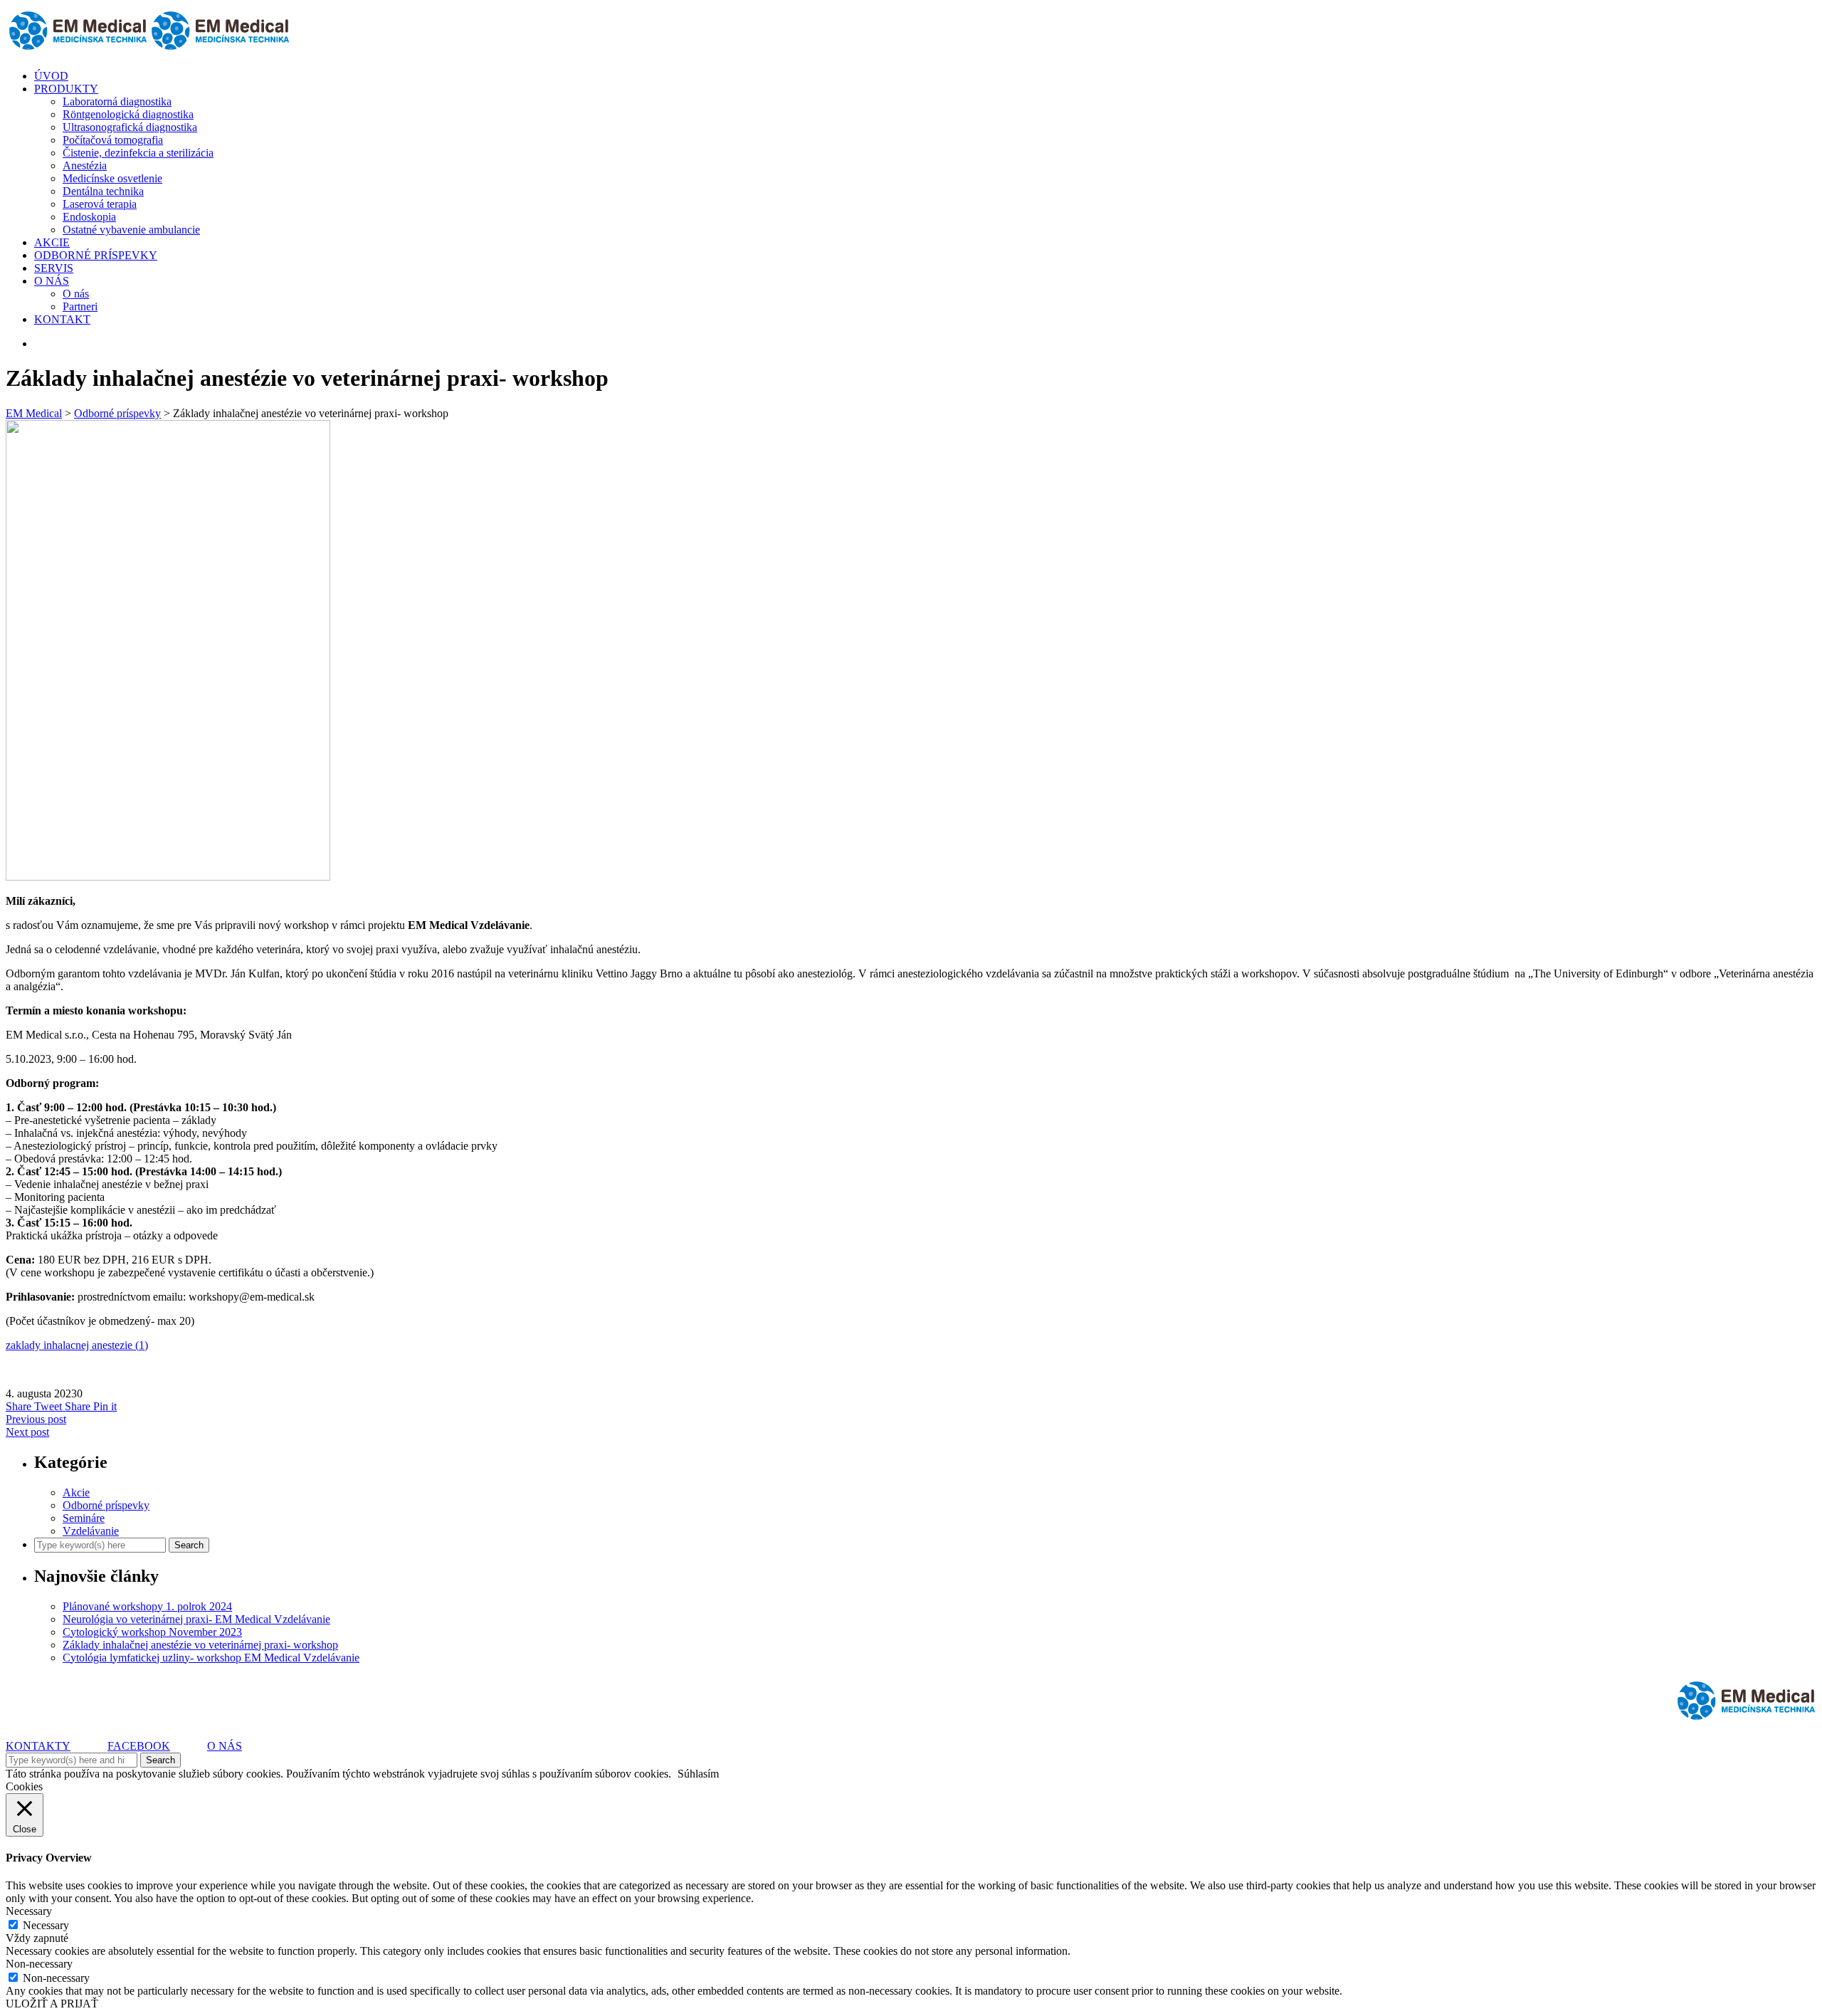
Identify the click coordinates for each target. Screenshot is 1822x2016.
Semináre (84, 1518)
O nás (76, 294)
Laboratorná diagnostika (117, 101)
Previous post (36, 1419)
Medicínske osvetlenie (112, 178)
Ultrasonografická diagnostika (130, 127)
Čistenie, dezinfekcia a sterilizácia (138, 153)
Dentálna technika (103, 191)
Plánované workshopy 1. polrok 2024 (147, 1606)
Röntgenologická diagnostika (128, 114)
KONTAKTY (38, 1746)
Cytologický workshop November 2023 (152, 1632)
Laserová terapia (100, 204)
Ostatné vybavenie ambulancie (131, 230)
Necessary (46, 1925)
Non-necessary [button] (39, 1964)
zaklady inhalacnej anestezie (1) (77, 1345)
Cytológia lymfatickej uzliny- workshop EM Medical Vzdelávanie (211, 1658)
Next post (27, 1432)
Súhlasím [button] (698, 1774)
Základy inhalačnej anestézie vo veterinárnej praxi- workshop (200, 1645)
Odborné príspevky (106, 1505)
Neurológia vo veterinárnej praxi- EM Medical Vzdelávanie (196, 1619)
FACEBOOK (139, 1746)
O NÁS (225, 1746)
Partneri (80, 306)
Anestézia (85, 166)
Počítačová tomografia (113, 140)
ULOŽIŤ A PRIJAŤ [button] (52, 2004)
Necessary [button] (29, 1911)
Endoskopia (89, 217)
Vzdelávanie (91, 1531)
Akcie (76, 1492)
